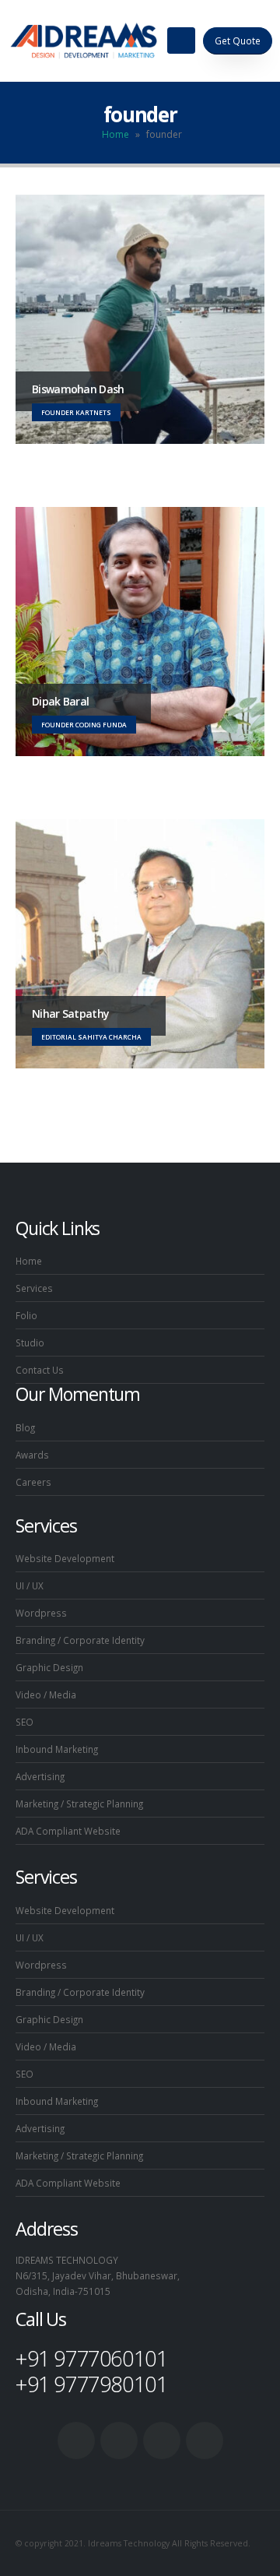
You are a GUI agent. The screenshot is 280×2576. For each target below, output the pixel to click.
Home (115, 134)
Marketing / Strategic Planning (79, 1804)
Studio (30, 1343)
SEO (24, 1722)
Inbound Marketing (57, 1749)
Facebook (76, 2441)
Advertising (40, 1776)
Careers (33, 1482)
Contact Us (40, 1370)
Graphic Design (49, 1667)
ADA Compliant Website (68, 1831)
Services (34, 1288)
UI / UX (30, 1585)
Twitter (119, 2441)
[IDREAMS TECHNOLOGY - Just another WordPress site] (84, 40)
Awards (32, 1455)
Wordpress (41, 1613)
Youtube (162, 2441)
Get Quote (238, 40)
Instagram (205, 2441)
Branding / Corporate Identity (80, 1640)
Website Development (65, 1558)
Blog (25, 1427)
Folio (26, 1315)
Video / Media (46, 1694)
